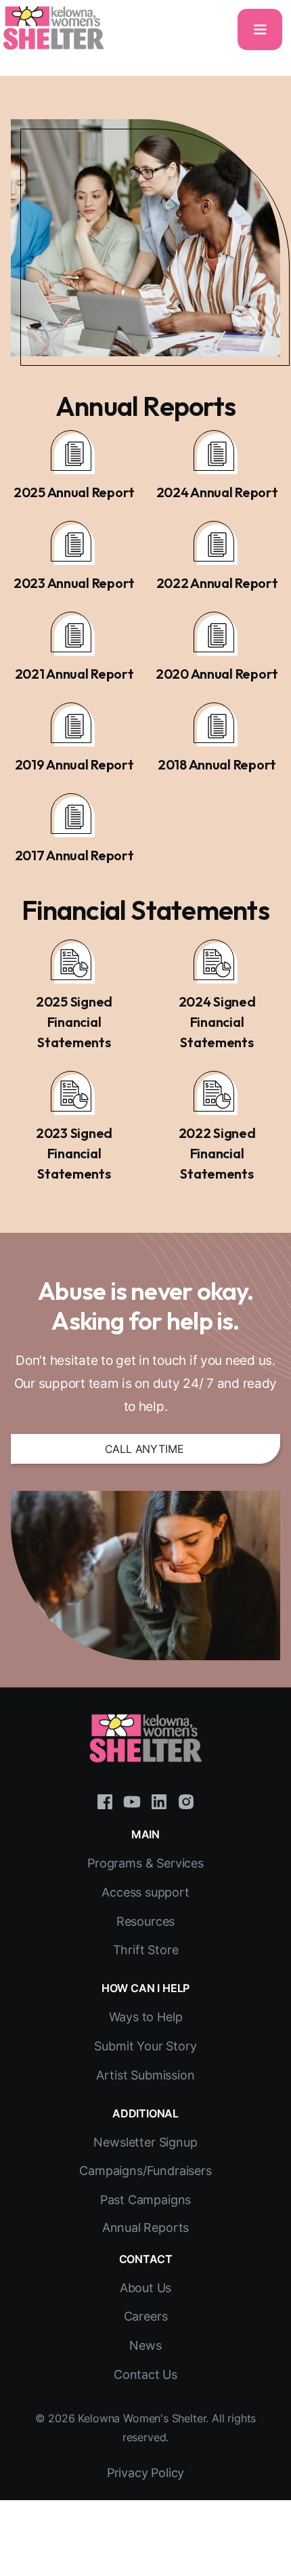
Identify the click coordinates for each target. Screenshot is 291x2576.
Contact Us (145, 2374)
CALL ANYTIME (144, 1449)
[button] (260, 29)
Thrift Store (146, 1950)
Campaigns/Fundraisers (145, 2171)
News (145, 2345)
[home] (53, 28)
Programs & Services (145, 1863)
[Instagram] (186, 1800)
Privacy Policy (146, 2473)
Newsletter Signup (145, 2142)
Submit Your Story (145, 2046)
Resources (145, 1921)
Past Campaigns (146, 2200)
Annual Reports (146, 2227)
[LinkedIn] (159, 1800)
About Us (146, 2288)
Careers (146, 2316)
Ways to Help (146, 2017)
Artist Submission (145, 2075)
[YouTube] (132, 1800)
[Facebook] (105, 1800)
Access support (145, 1892)
